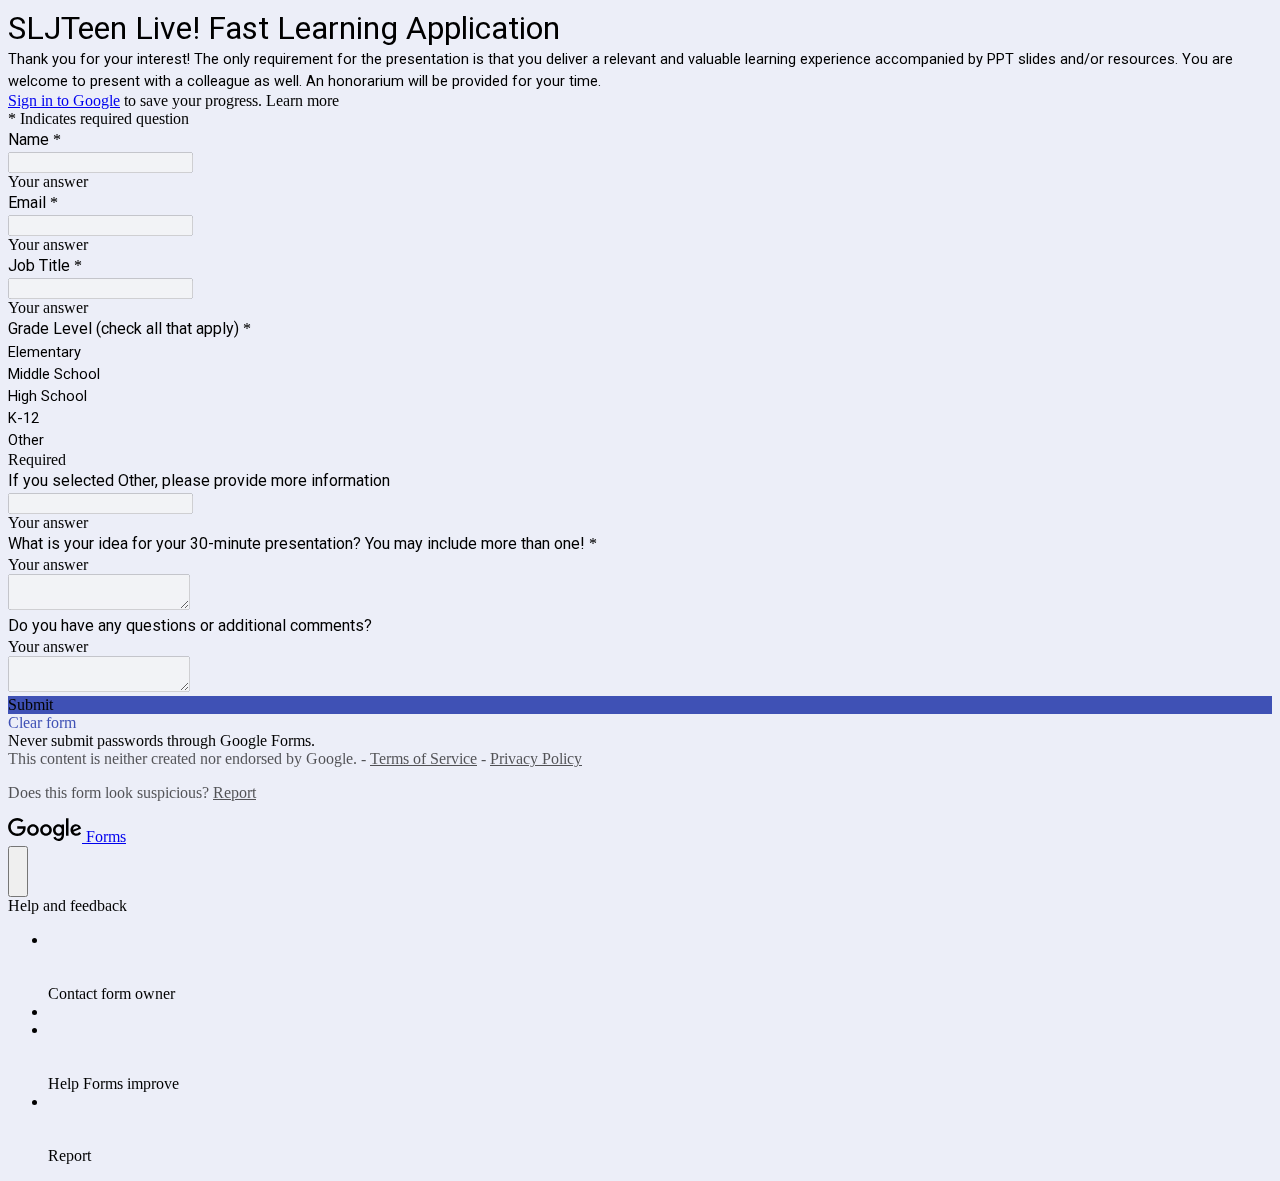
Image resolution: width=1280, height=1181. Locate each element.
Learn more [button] (302, 100)
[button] (640, 705)
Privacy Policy (536, 758)
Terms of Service (423, 758)
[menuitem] (660, 967)
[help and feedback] (18, 871)
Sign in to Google (64, 100)
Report (234, 792)
